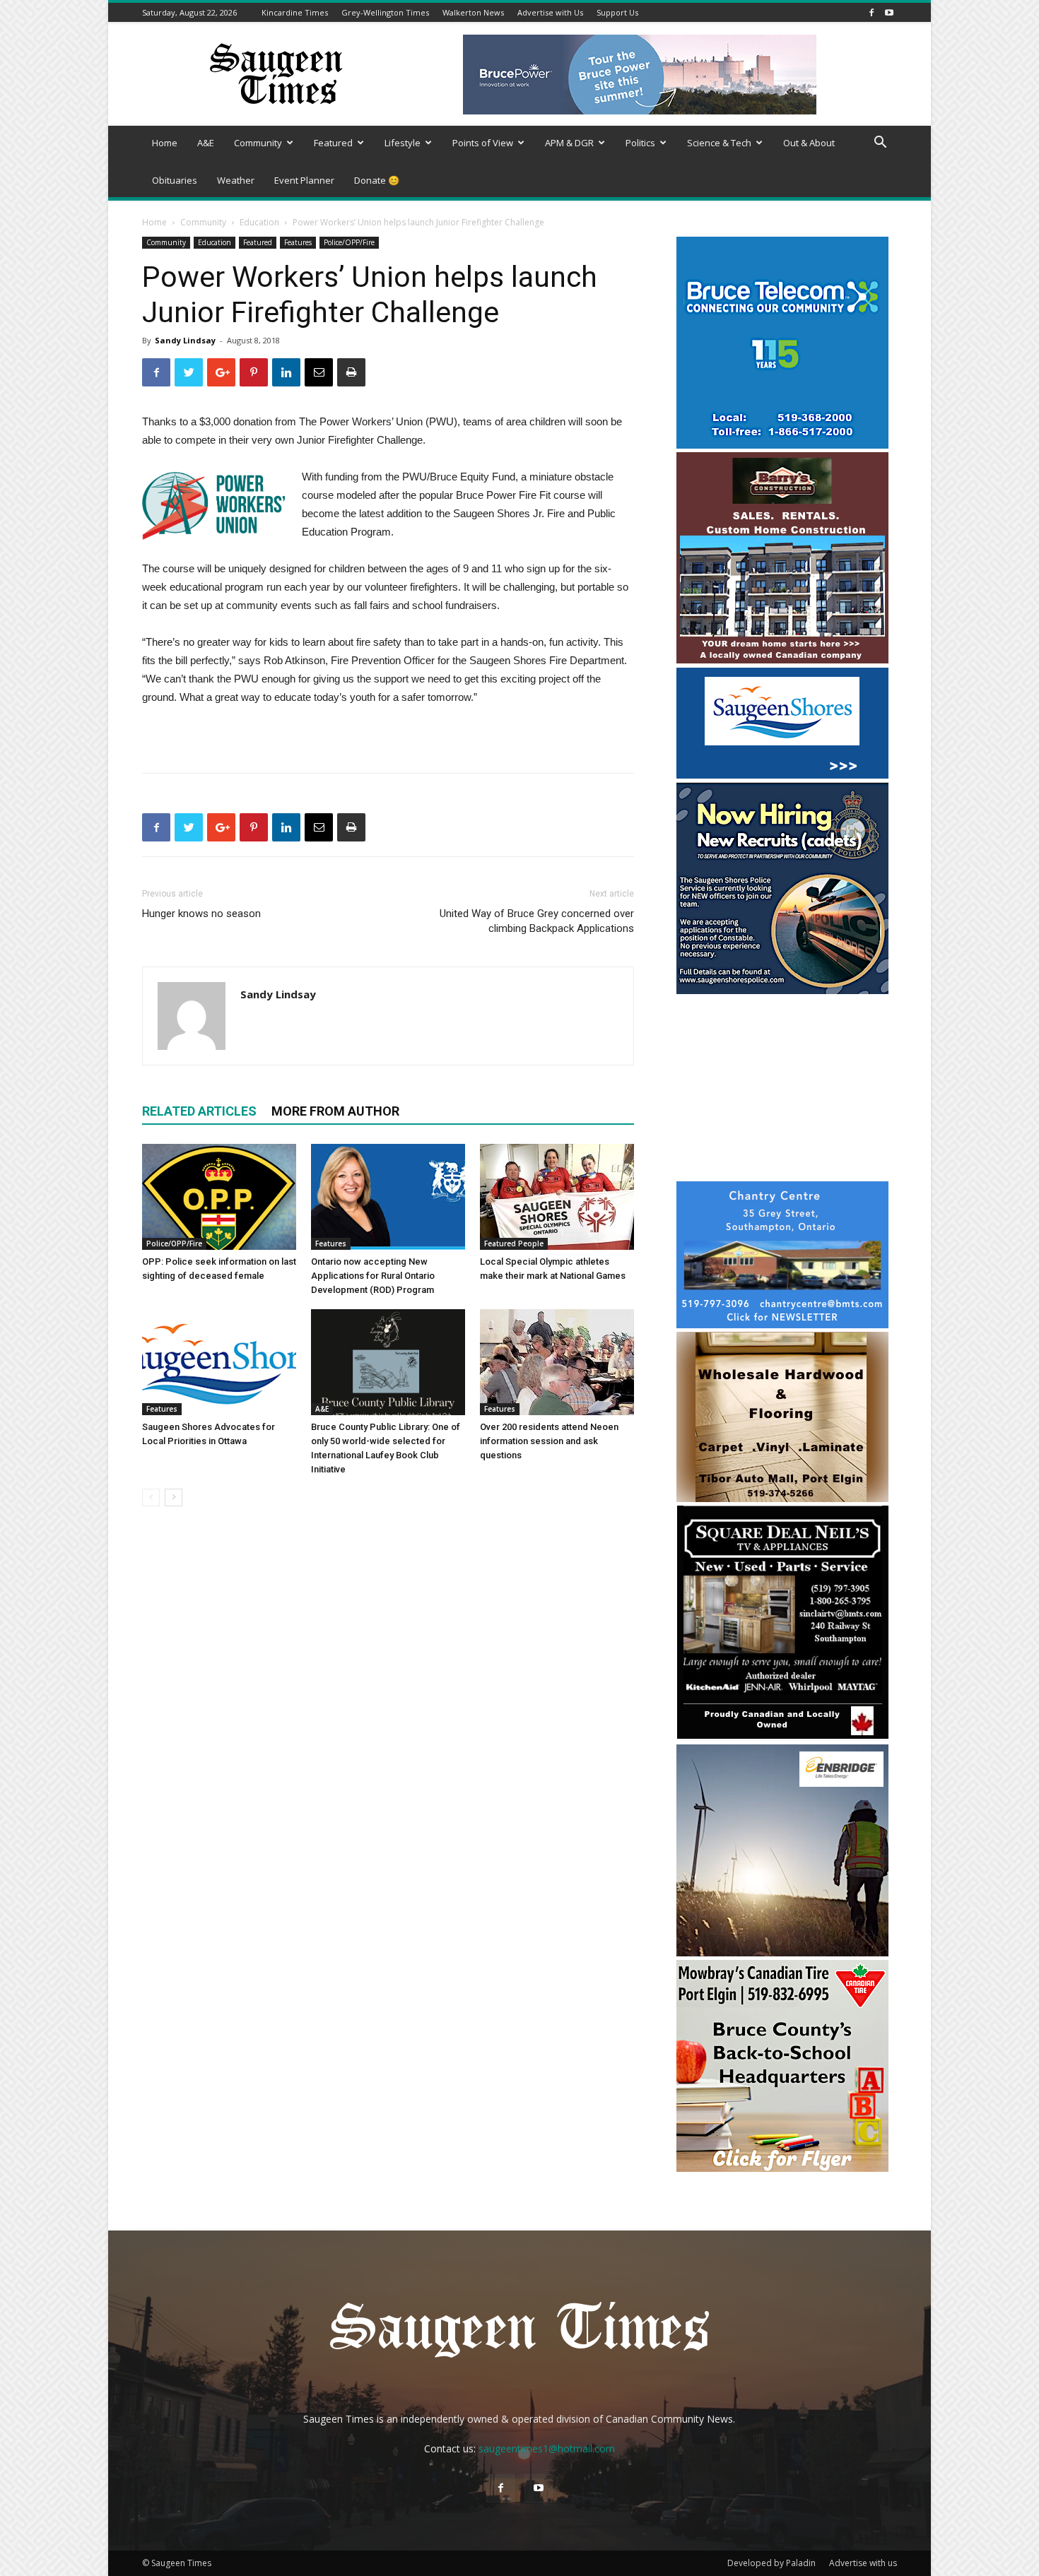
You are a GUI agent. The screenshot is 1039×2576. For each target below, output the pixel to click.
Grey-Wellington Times (385, 12)
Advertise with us (863, 2563)
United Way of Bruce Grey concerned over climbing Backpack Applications (537, 921)
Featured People (514, 1243)
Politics (640, 143)
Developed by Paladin (771, 2563)
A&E (206, 143)
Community (258, 143)
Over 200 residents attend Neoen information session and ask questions (549, 1441)
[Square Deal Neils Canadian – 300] (782, 1737)
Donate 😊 (377, 180)
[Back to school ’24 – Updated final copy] (782, 2168)
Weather (236, 180)
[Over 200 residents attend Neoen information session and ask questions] (557, 1362)
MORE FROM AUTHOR (335, 1111)
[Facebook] (871, 12)
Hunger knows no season (201, 914)
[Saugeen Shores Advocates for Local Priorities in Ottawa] (219, 1362)
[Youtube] (889, 12)
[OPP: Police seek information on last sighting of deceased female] (219, 1197)
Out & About (809, 143)
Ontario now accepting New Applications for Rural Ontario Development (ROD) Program (373, 1276)
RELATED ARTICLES (199, 1111)
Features (298, 242)
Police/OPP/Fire (349, 242)
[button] (880, 144)
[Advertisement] (782, 1089)
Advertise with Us (550, 12)
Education (259, 222)
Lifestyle (403, 143)
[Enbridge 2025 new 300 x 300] (782, 1952)
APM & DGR (569, 143)
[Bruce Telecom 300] (782, 445)
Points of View (483, 143)
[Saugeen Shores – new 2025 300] (782, 775)
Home (165, 143)
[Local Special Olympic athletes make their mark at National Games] (557, 1197)
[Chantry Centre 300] (782, 1324)
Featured (333, 143)
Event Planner (304, 180)
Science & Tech (719, 143)
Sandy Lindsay (185, 340)
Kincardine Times (295, 12)
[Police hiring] (782, 990)
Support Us (617, 12)
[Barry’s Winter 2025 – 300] (782, 660)
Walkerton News (473, 12)
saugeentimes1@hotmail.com (547, 2448)
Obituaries (175, 180)
